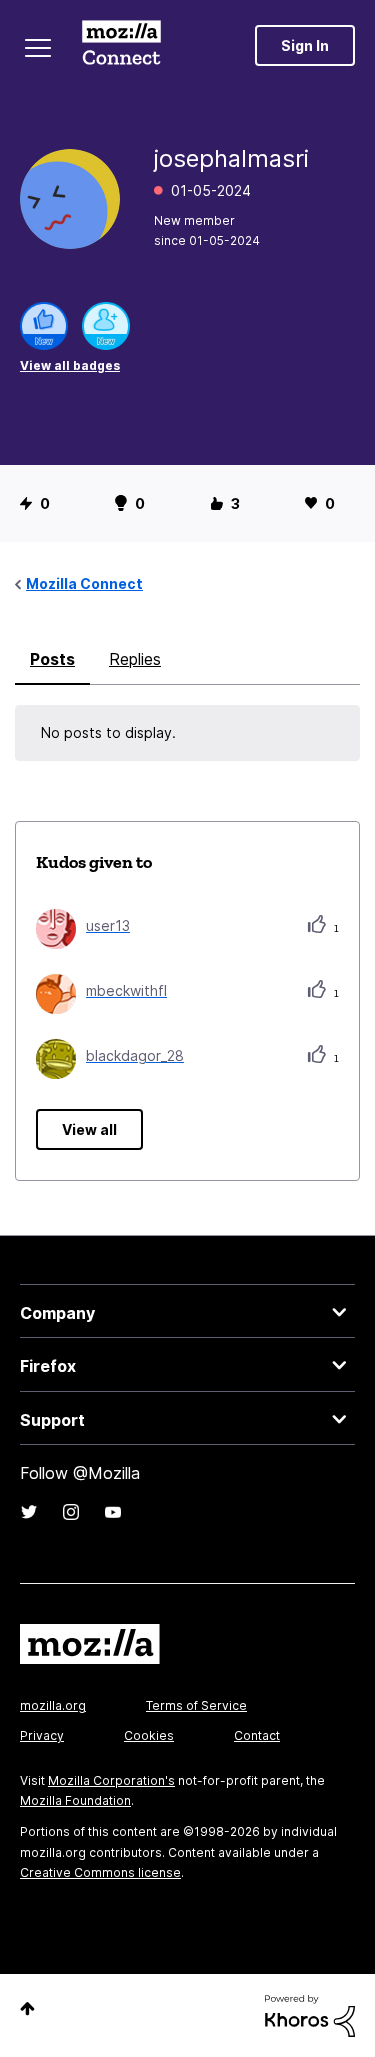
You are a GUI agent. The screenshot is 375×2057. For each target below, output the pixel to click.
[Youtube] (113, 1512)
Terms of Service (196, 1705)
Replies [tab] (135, 659)
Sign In (305, 45)
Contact (257, 1735)
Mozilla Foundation (75, 1800)
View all (89, 1129)
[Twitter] (29, 1512)
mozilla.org (53, 1705)
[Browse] (38, 48)
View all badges (70, 365)
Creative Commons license (100, 1872)
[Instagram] (71, 1512)
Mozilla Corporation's (111, 1780)
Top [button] (27, 2008)
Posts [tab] (52, 659)
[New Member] (106, 326)
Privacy (42, 1735)
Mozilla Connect (121, 45)
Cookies (149, 1735)
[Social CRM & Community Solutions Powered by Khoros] (310, 2014)
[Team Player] (44, 326)
